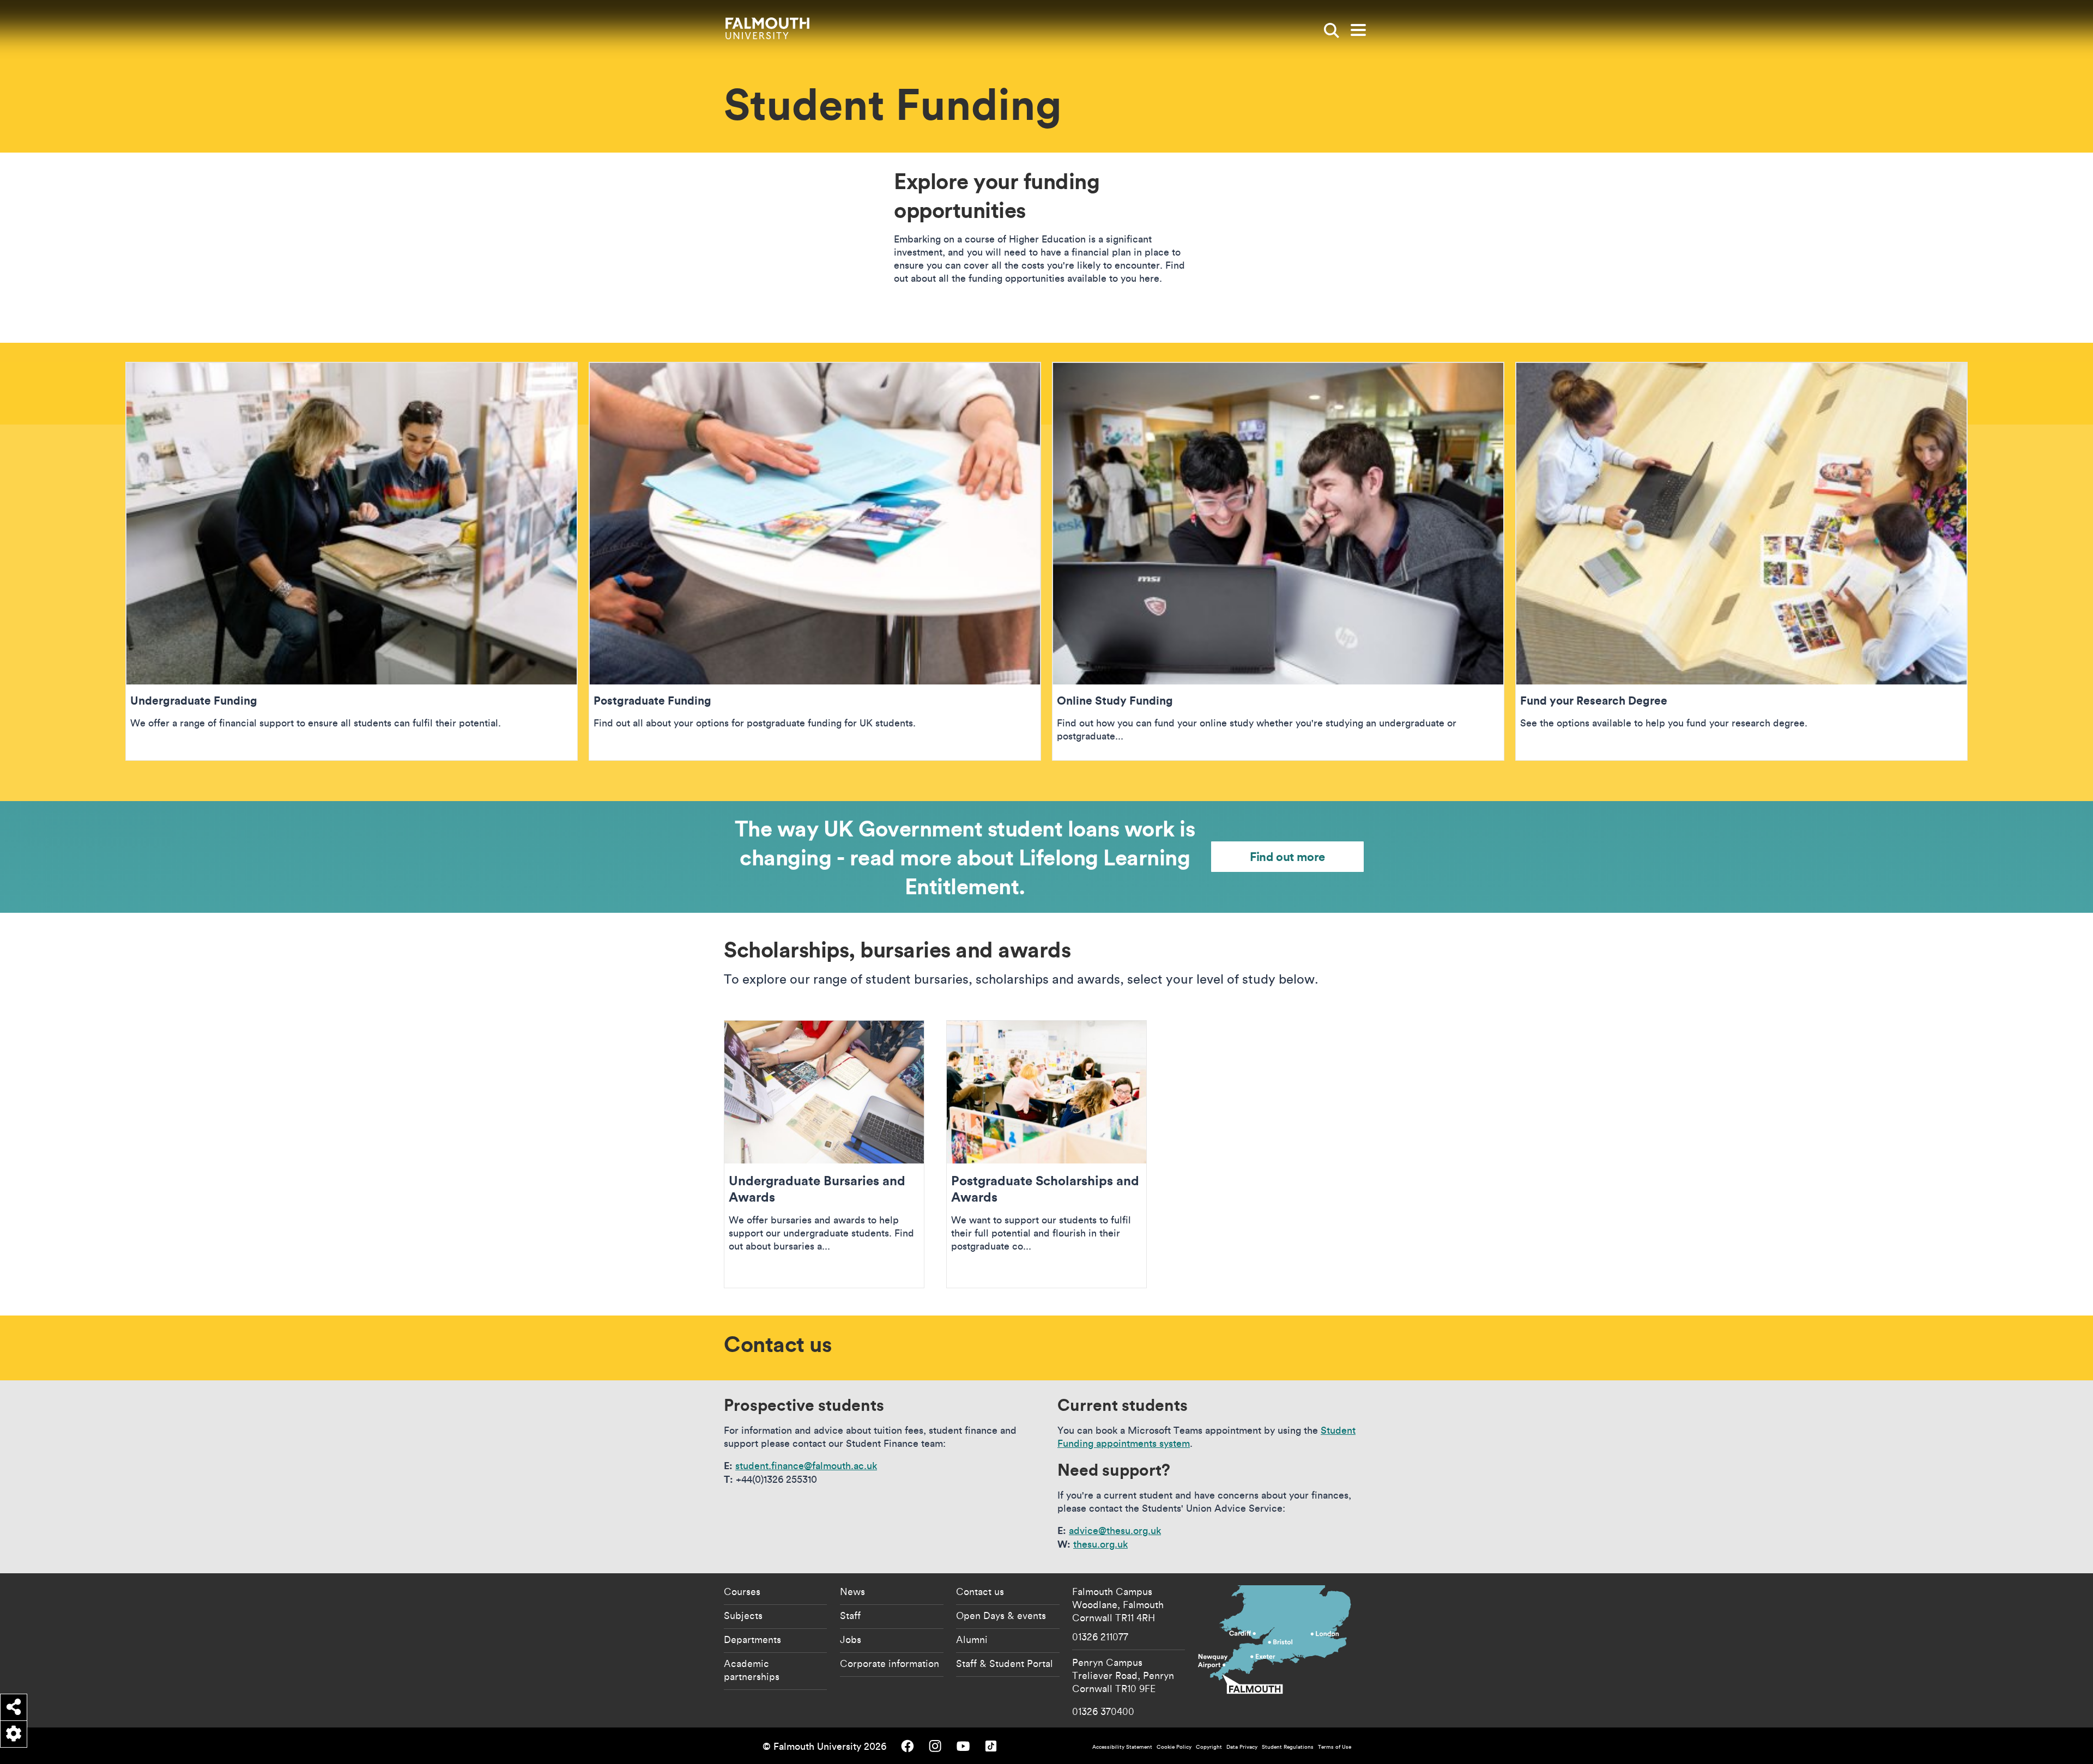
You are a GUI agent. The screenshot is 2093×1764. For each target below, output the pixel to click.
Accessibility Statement (1122, 1747)
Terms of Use (1335, 1747)
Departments (752, 1639)
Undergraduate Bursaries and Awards (824, 1154)
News (852, 1591)
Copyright (1209, 1747)
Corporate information (890, 1663)
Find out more (1287, 856)
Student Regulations (1288, 1747)
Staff (850, 1615)
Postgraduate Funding (815, 561)
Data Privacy (1242, 1747)
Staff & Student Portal (1005, 1663)
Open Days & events (1001, 1615)
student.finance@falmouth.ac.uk (806, 1466)
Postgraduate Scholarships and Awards (1046, 1154)
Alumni (972, 1639)
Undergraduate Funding (352, 561)
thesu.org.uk (1100, 1544)
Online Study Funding (1278, 561)
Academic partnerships (752, 1670)
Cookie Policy (1174, 1747)
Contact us (980, 1591)
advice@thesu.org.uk (1115, 1530)
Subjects (743, 1615)
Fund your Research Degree (1741, 561)
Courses (742, 1591)
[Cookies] (14, 1734)
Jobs (851, 1639)
